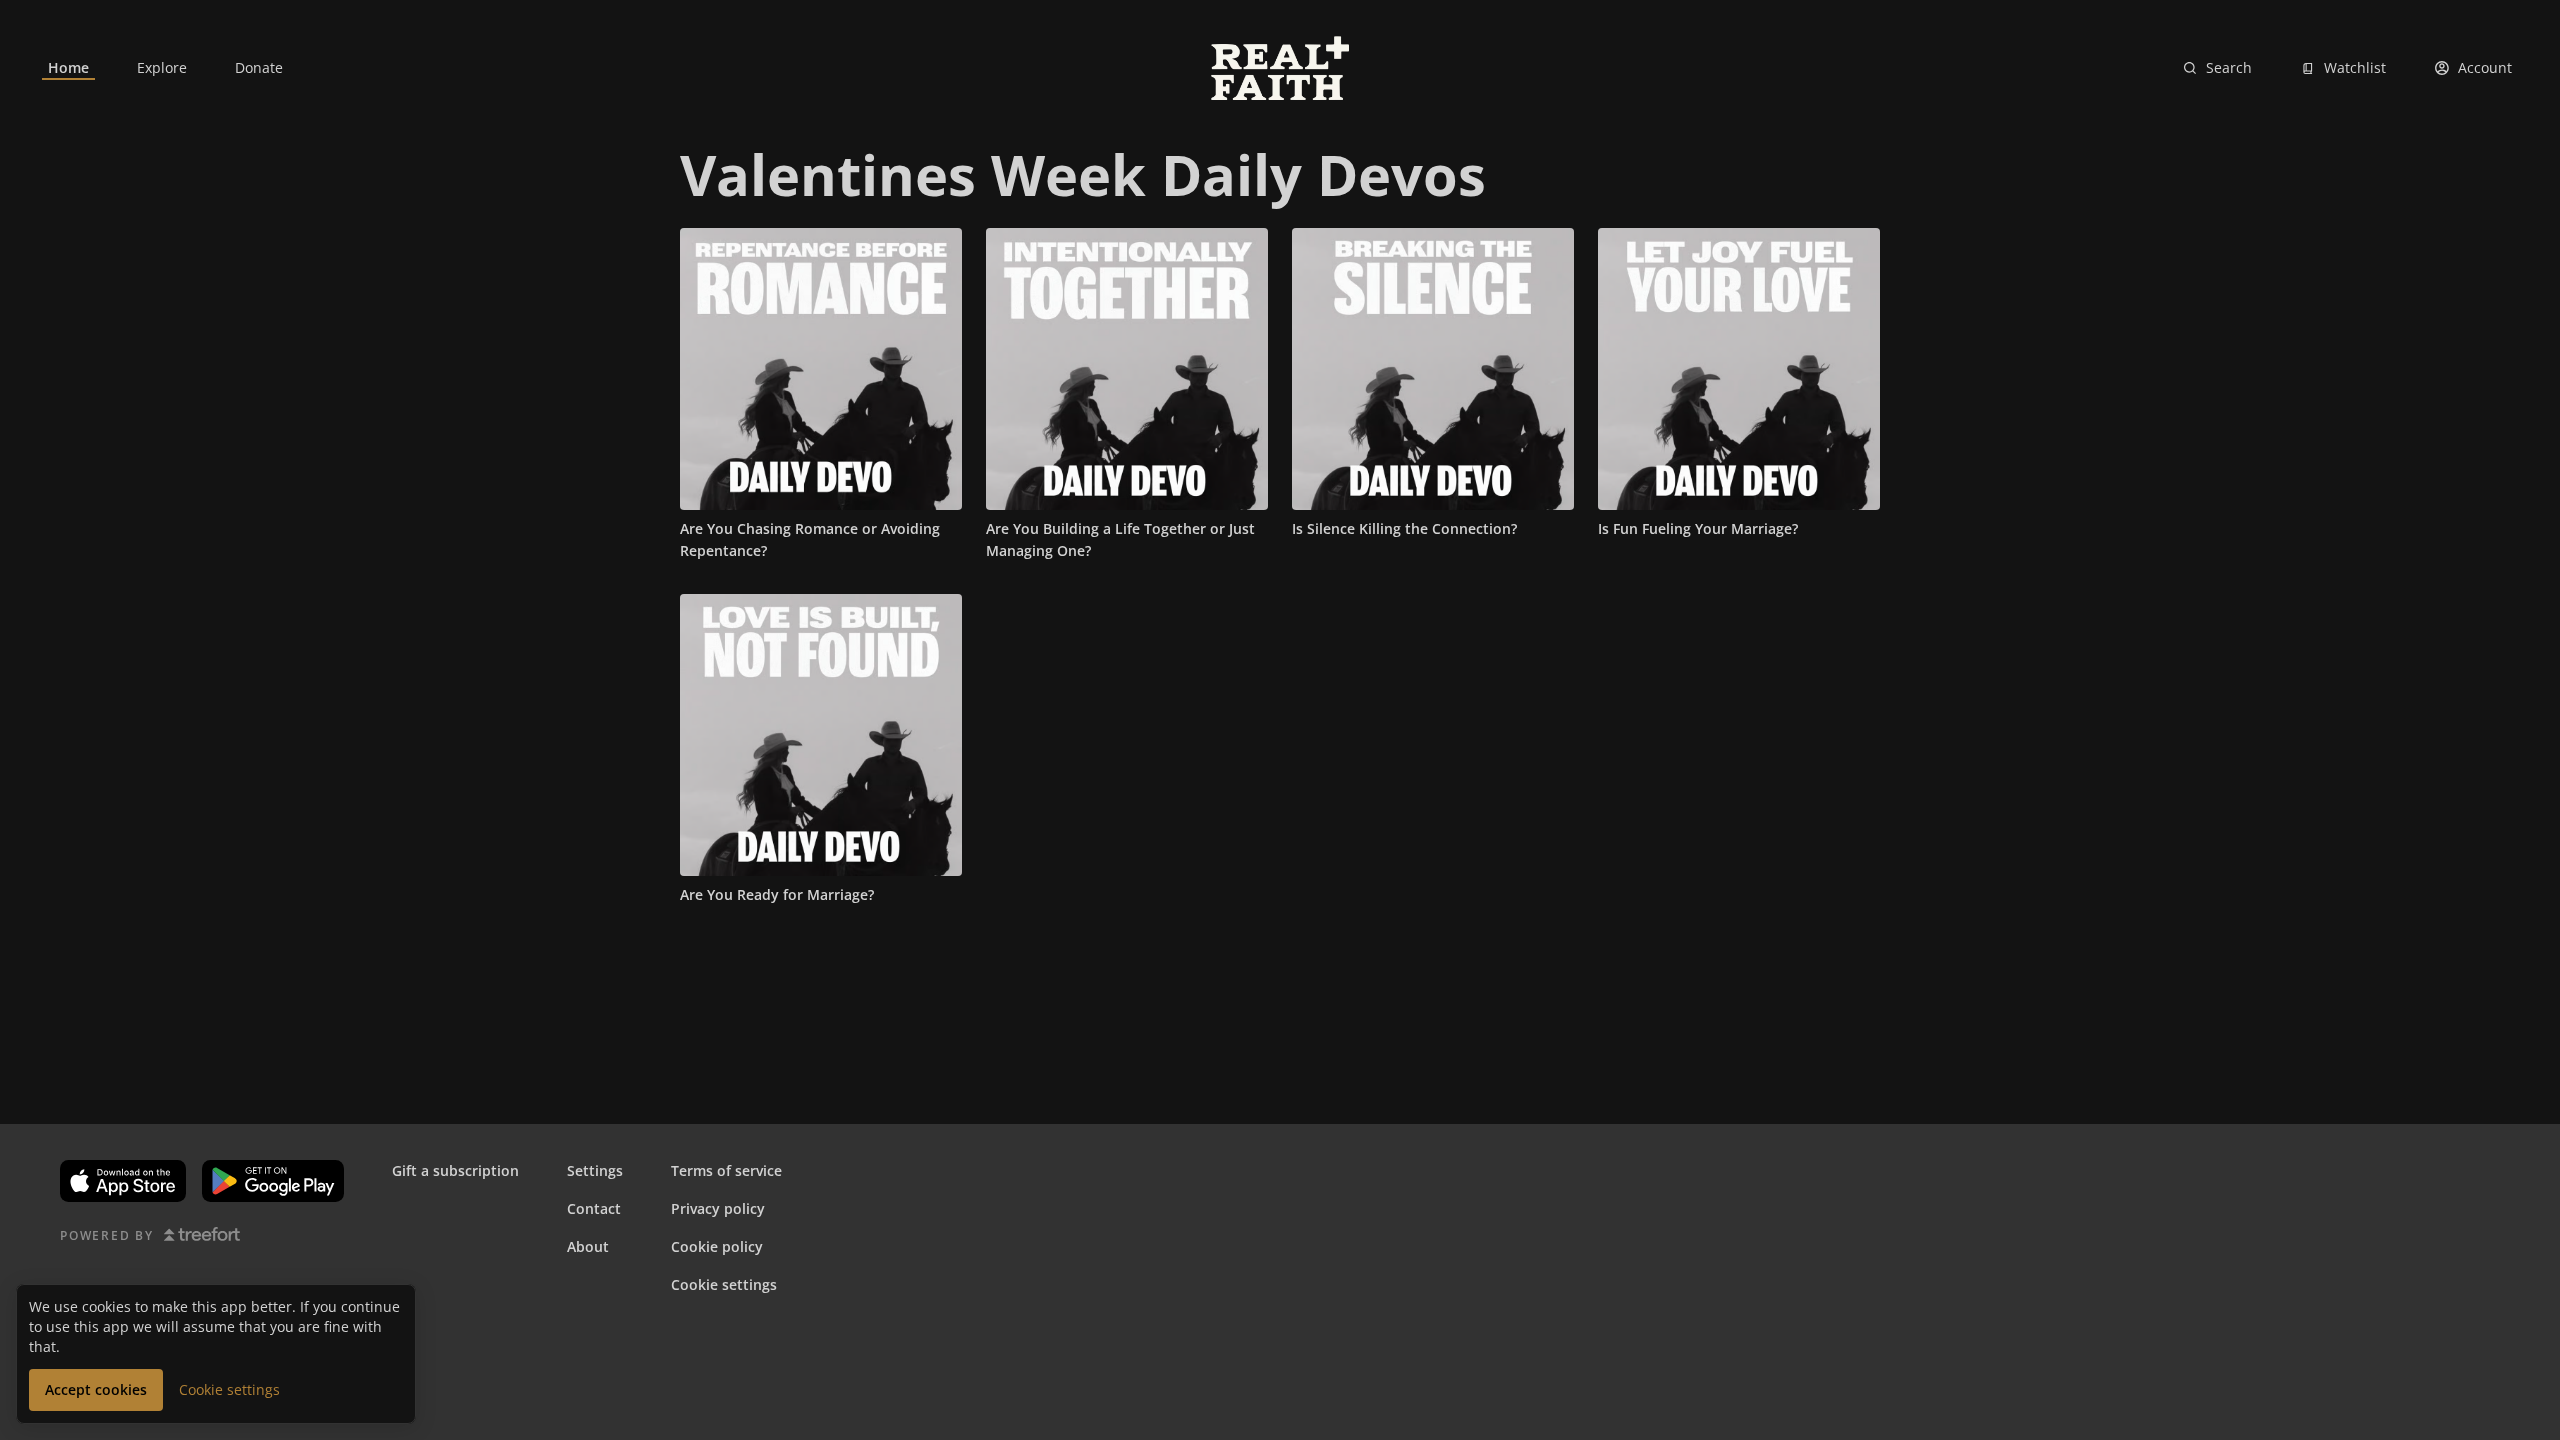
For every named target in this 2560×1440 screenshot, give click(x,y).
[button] (96, 1390)
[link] (68, 68)
